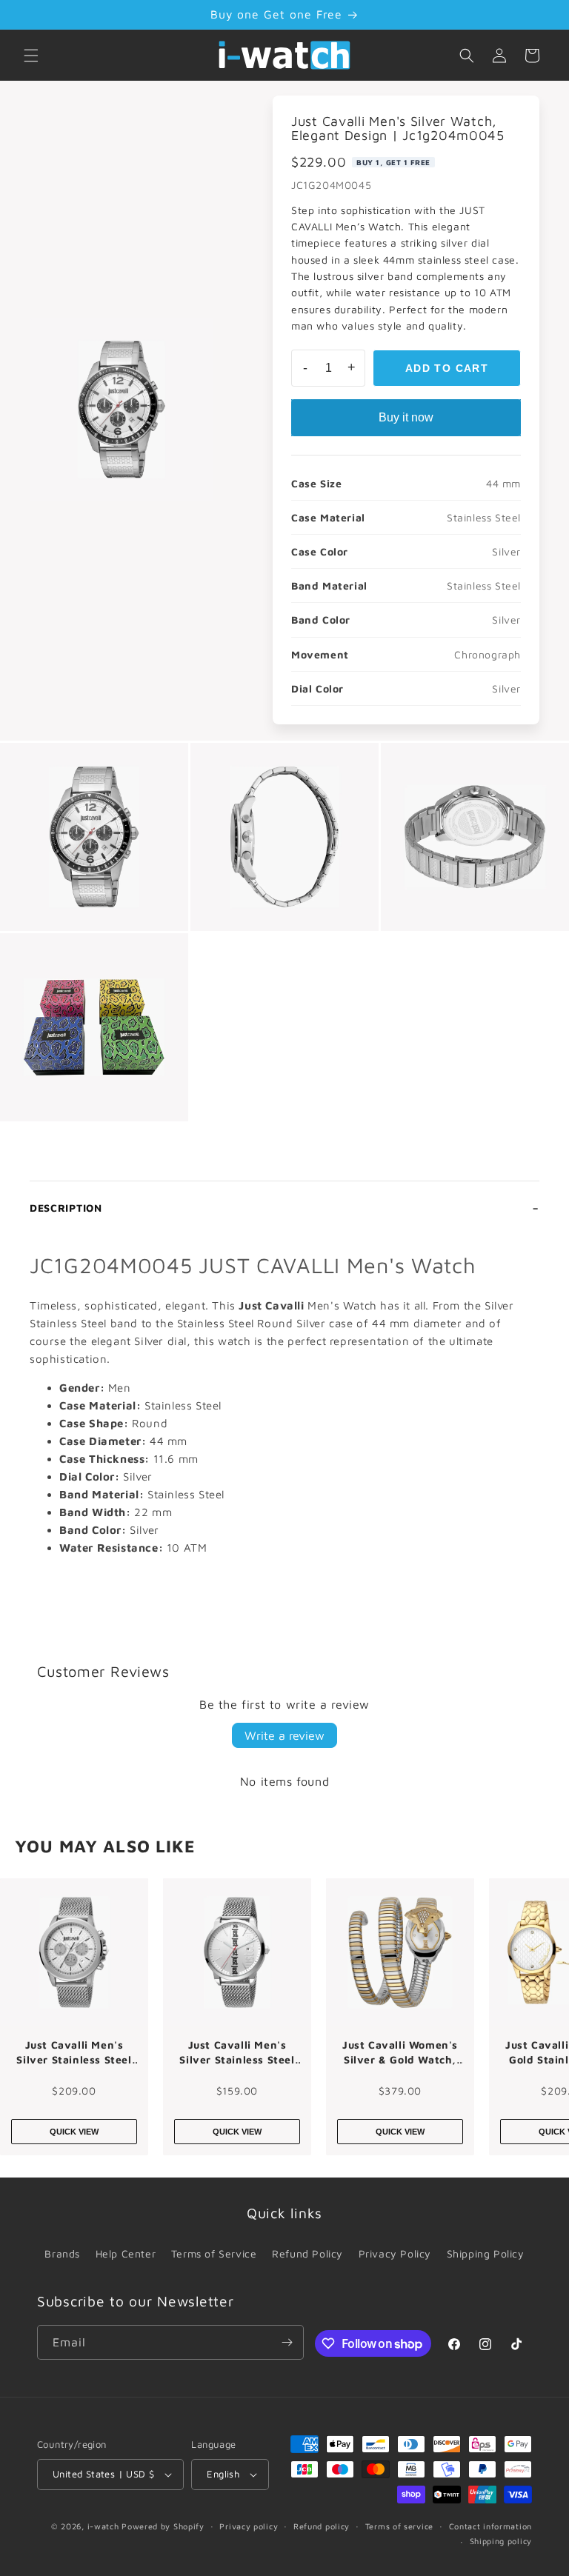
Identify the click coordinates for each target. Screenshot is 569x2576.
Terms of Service (214, 2253)
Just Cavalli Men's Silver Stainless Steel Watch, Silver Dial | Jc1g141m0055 (237, 2052)
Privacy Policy (395, 2253)
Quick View (74, 2132)
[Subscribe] (287, 2342)
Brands (62, 2253)
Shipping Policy (486, 2253)
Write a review (284, 1735)
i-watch (103, 2526)
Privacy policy (249, 2526)
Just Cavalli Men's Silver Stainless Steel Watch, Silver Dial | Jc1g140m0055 (74, 2052)
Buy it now (406, 417)
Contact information (490, 2526)
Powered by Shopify (163, 2526)
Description (66, 1208)
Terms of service (399, 2526)
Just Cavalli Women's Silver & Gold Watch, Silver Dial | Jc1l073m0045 (400, 2052)
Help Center (126, 2253)
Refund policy (322, 2526)
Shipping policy (501, 2541)
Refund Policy (307, 2253)
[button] (31, 56)
